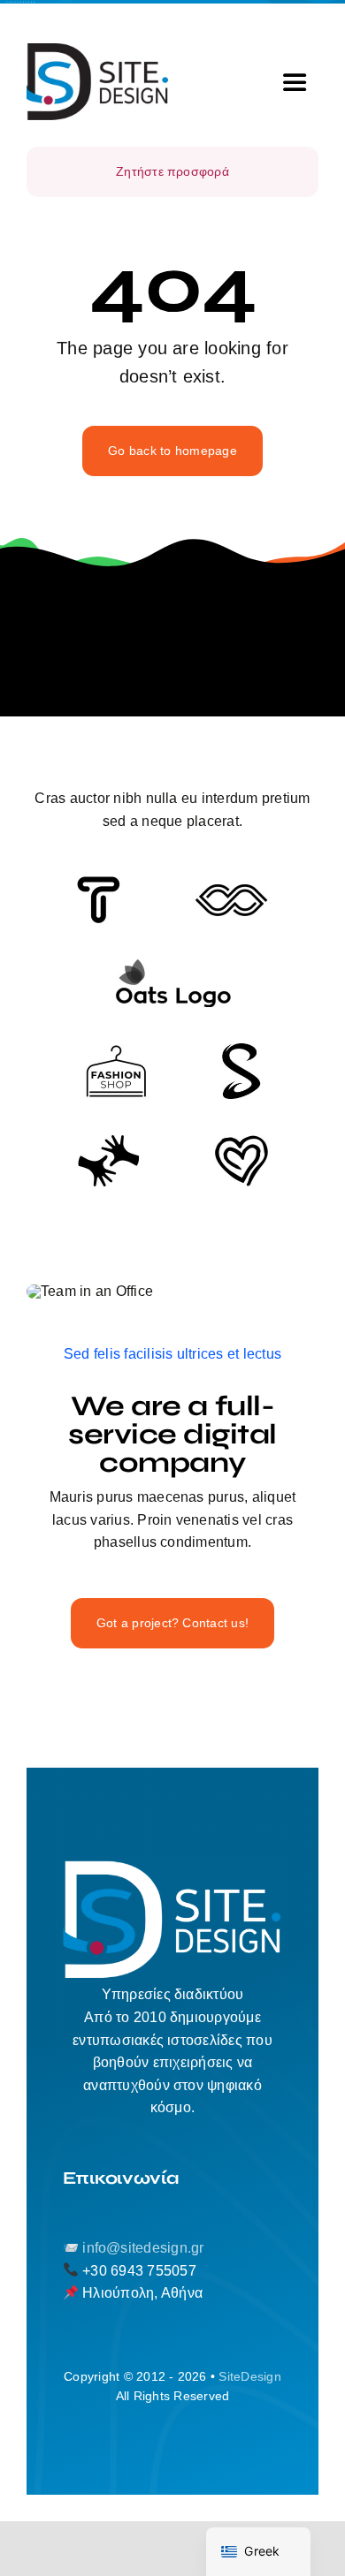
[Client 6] (99, 883)
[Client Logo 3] (108, 1141)
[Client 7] (241, 1050)
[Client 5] (231, 891)
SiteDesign (249, 2376)
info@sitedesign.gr (143, 2248)
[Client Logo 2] (241, 1142)
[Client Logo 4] (116, 1052)
